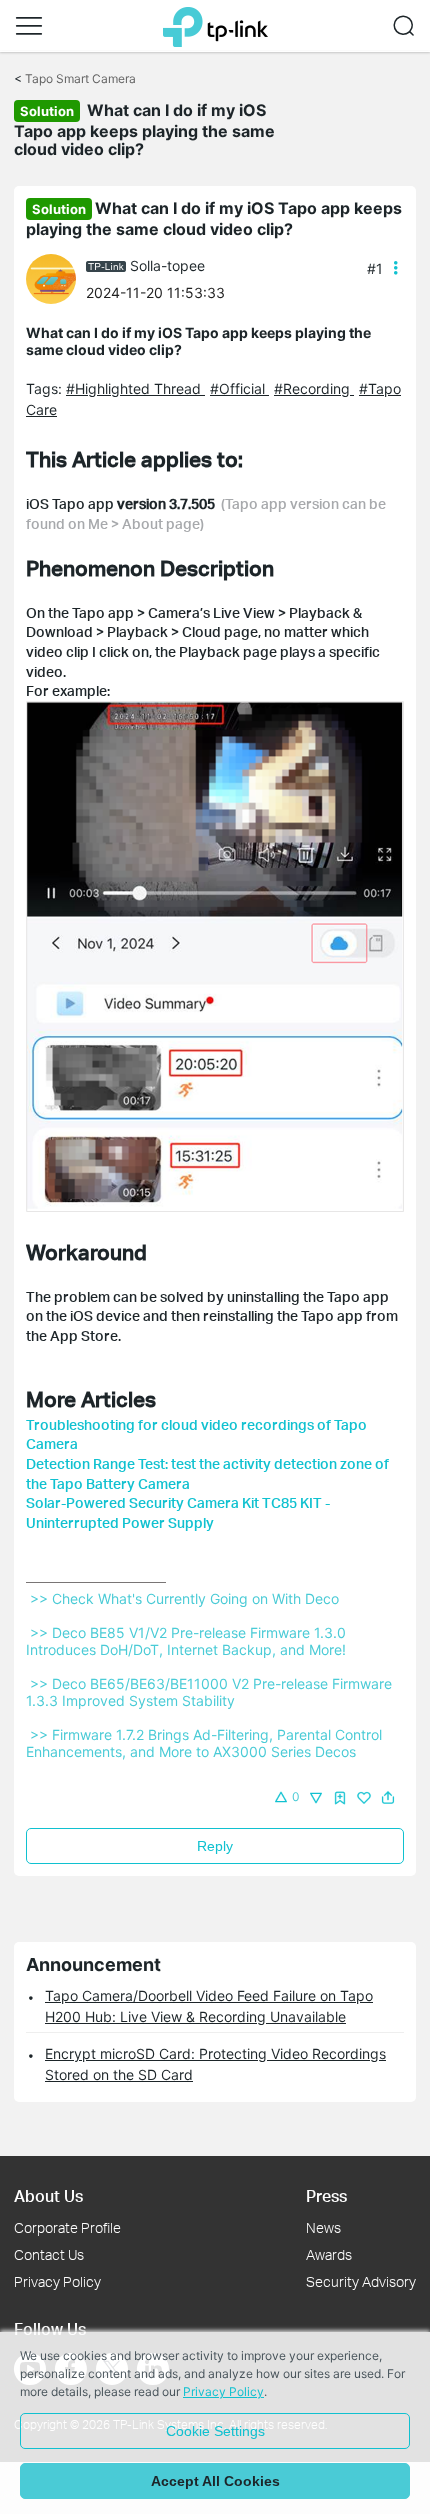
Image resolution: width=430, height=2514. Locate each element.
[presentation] (51, 279)
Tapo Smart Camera (80, 78)
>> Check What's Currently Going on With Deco (184, 1598)
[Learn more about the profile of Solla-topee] (56, 277)
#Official (239, 388)
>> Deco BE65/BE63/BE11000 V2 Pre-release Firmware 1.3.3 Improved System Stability (211, 1692)
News (323, 2227)
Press (326, 2195)
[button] (29, 26)
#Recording (314, 388)
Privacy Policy (57, 2281)
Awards (329, 2254)
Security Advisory (361, 2281)
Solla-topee (167, 265)
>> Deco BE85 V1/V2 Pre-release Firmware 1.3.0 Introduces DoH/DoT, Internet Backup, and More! (188, 1641)
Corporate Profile (67, 2227)
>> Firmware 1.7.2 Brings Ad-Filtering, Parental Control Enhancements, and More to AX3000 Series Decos (206, 1743)
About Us (48, 2195)
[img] (340, 1798)
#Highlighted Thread (135, 388)
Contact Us (49, 2254)
